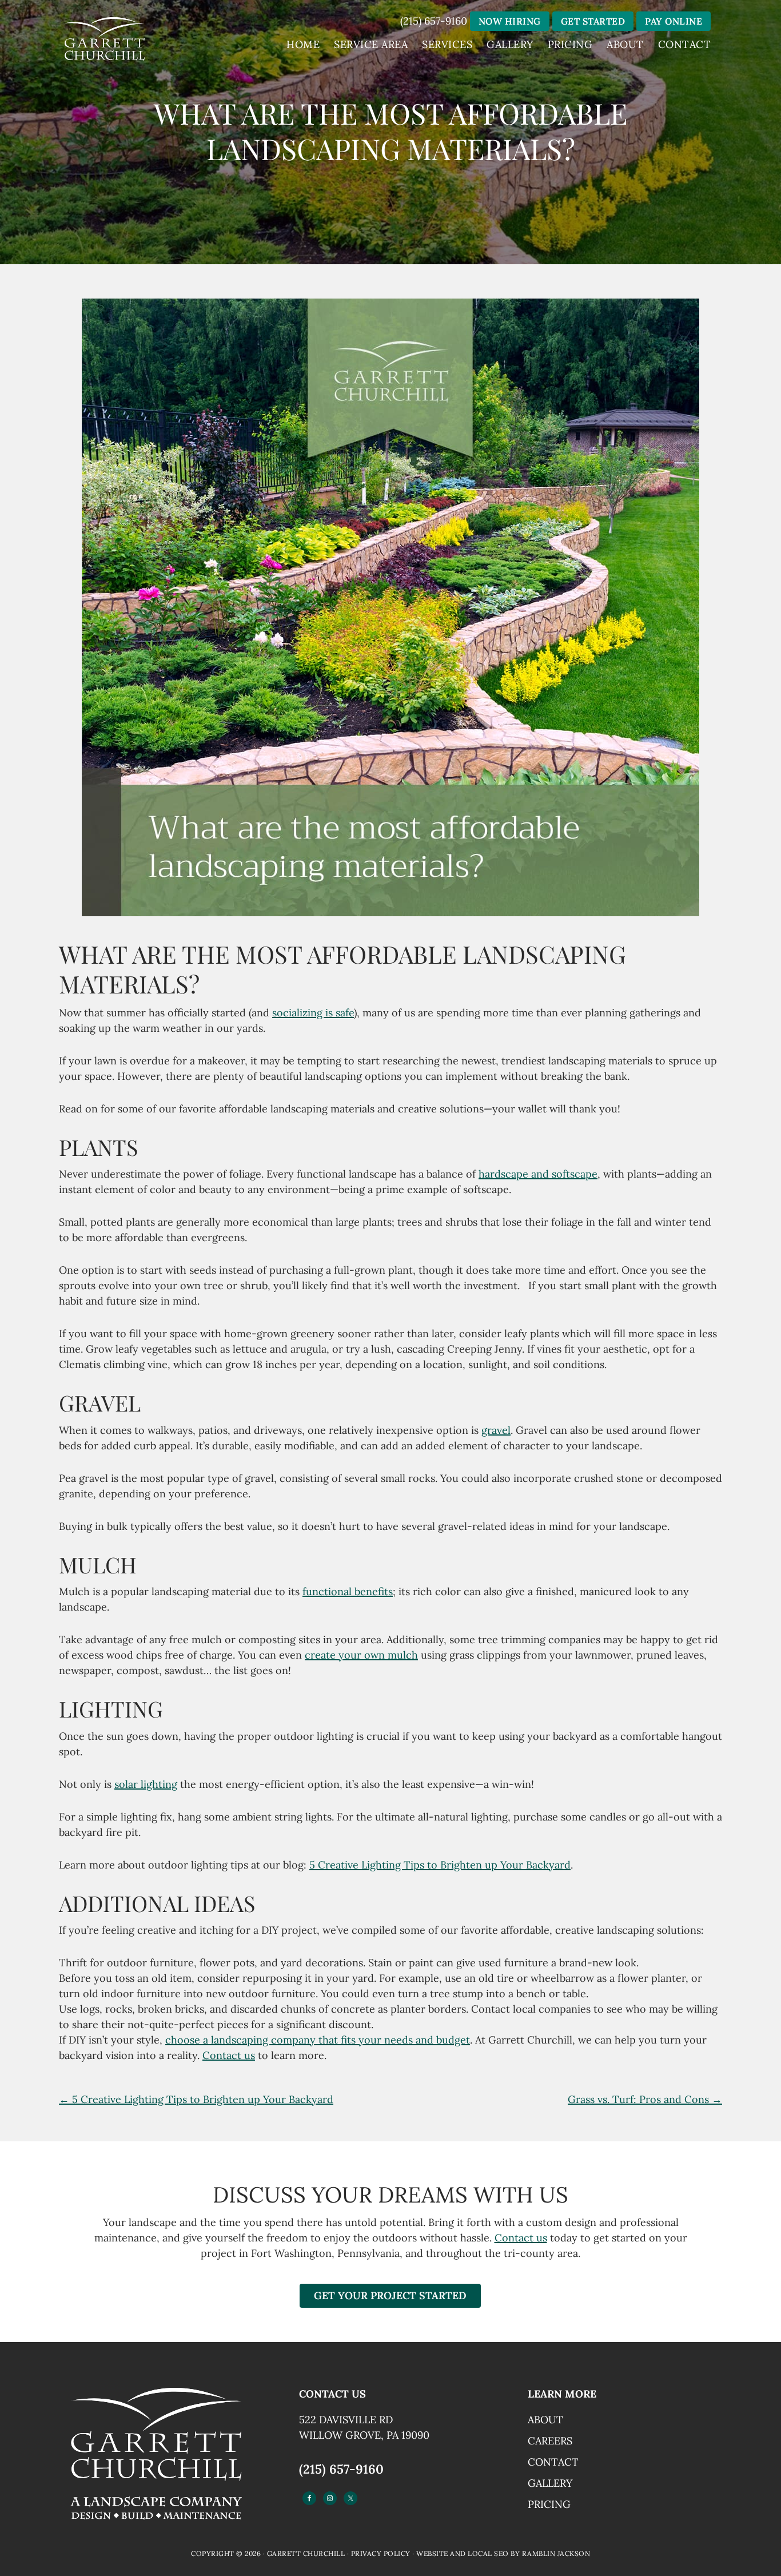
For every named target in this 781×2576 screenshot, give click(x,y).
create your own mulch (361, 1655)
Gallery (550, 2483)
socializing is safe (313, 1013)
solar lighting (146, 1784)
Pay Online (674, 21)
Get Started (593, 21)
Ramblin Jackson (556, 2553)
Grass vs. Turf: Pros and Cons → (645, 2099)
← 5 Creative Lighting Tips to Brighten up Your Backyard (196, 2099)
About (545, 2420)
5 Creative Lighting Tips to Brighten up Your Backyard (440, 1865)
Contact (553, 2462)
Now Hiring (510, 21)
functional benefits (348, 1591)
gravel (496, 1430)
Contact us (229, 2055)
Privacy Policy (381, 2553)
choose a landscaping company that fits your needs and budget (318, 2040)
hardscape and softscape (538, 1174)
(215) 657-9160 (434, 21)
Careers (550, 2441)
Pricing (549, 2504)
